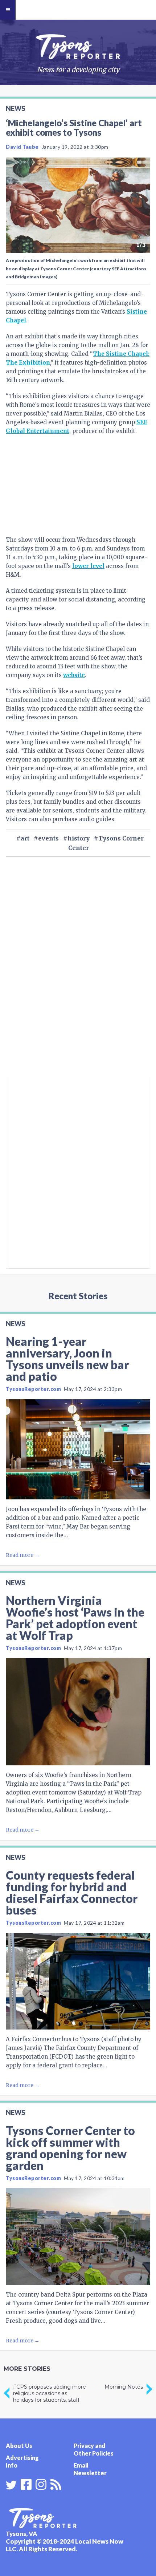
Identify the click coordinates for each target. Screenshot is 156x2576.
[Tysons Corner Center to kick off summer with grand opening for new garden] (78, 2236)
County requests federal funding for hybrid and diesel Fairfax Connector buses (72, 1893)
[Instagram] (41, 2484)
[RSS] (56, 2484)
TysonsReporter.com (33, 1389)
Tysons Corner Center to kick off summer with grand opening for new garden (70, 2148)
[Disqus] (78, 979)
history (79, 838)
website (74, 675)
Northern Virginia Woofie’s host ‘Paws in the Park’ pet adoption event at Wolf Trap (75, 1618)
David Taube (22, 147)
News (15, 108)
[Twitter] (11, 2485)
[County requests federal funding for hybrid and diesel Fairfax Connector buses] (78, 1981)
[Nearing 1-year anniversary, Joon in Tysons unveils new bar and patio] (78, 1450)
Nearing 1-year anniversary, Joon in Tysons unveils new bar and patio (67, 1359)
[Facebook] (26, 2484)
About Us (19, 2446)
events (48, 838)
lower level (88, 566)
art (25, 838)
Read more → (23, 1555)
